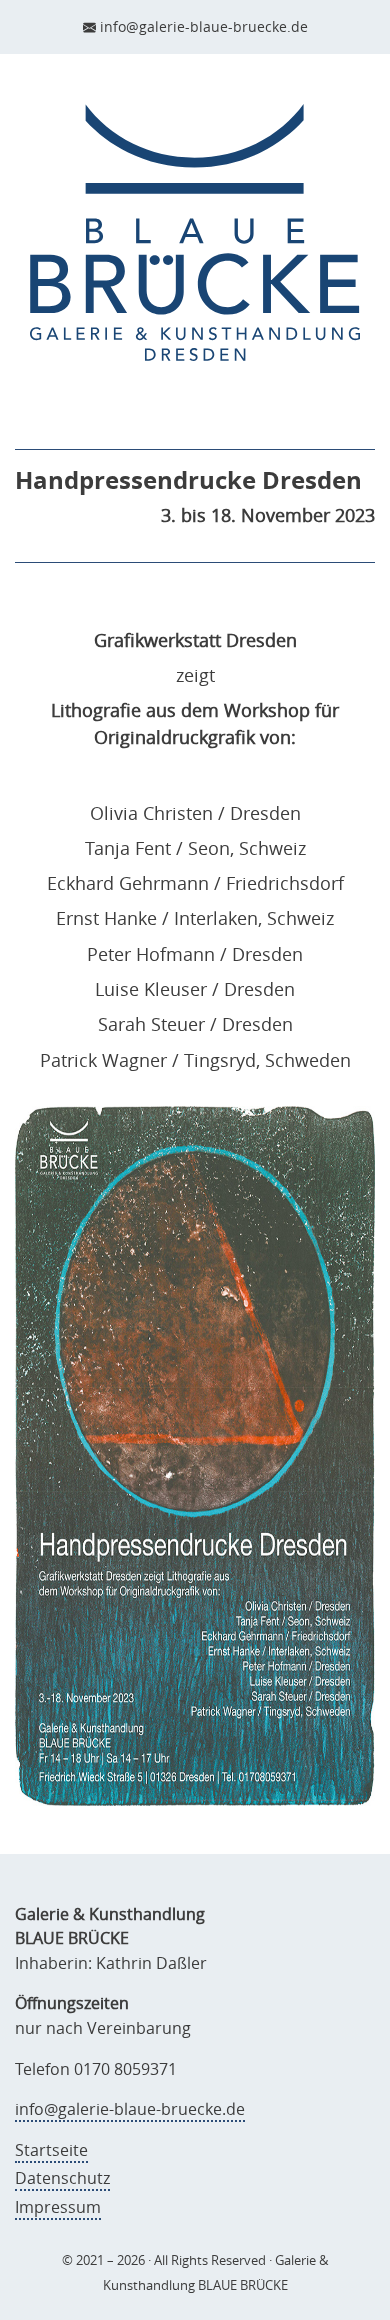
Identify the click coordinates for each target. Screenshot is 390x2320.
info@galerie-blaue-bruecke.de (204, 26)
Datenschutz (62, 2178)
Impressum (58, 2207)
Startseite (51, 2150)
